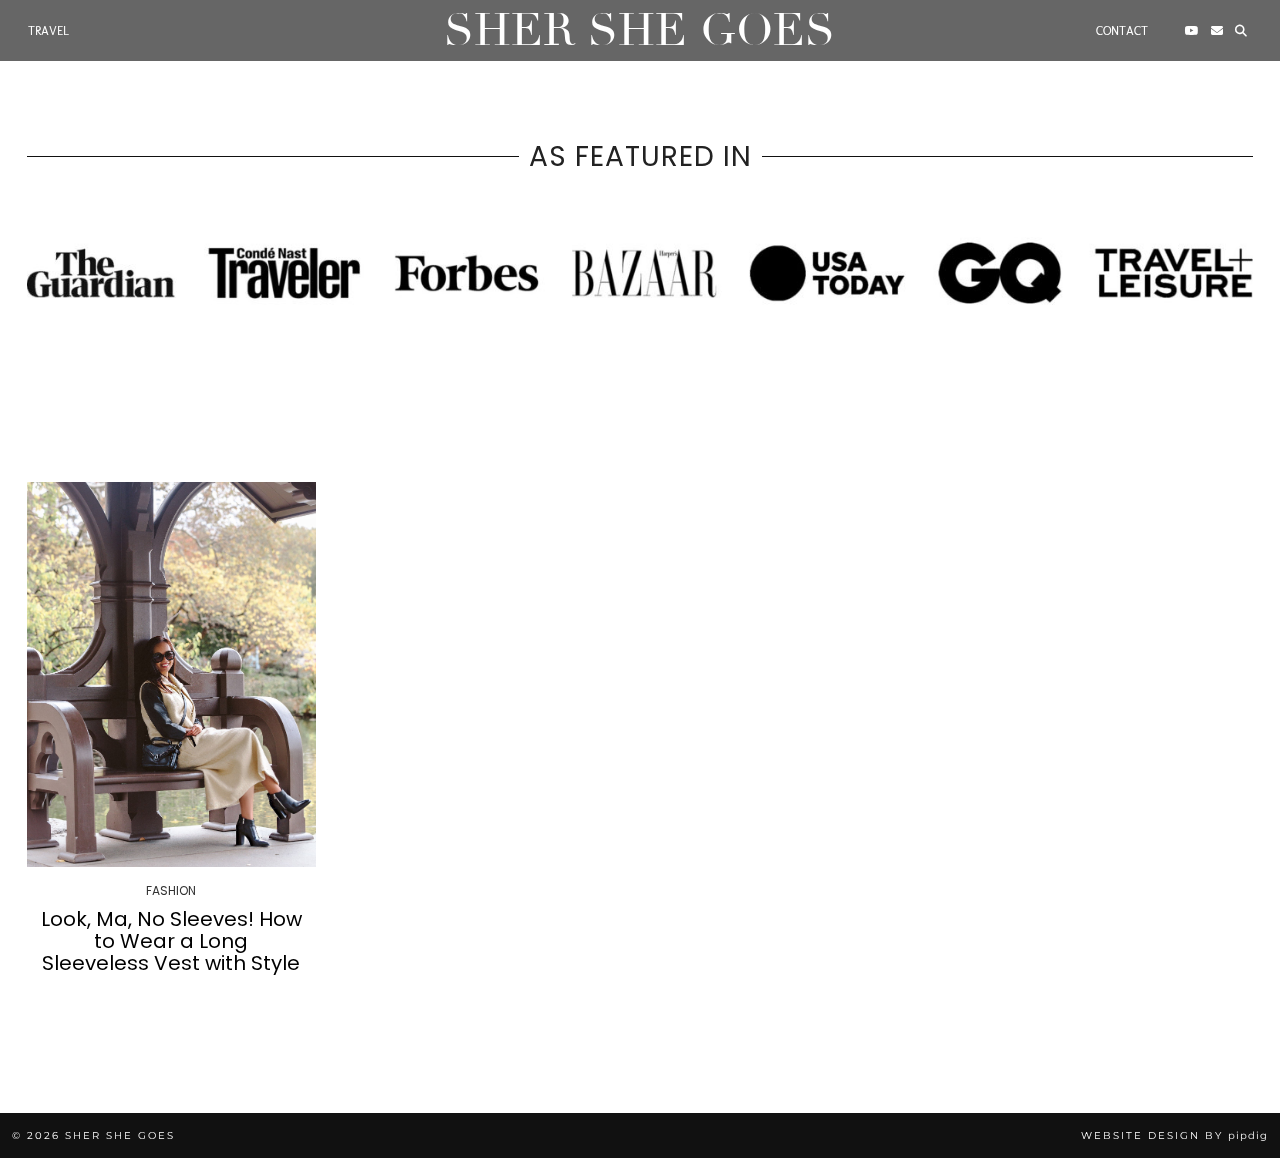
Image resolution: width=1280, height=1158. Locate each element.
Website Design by (1174, 1135)
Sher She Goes (639, 30)
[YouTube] (1192, 31)
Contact (1122, 31)
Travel (48, 31)
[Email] (1217, 31)
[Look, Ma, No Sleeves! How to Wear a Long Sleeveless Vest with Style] (171, 674)
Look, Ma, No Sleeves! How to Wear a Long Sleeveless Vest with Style (171, 941)
